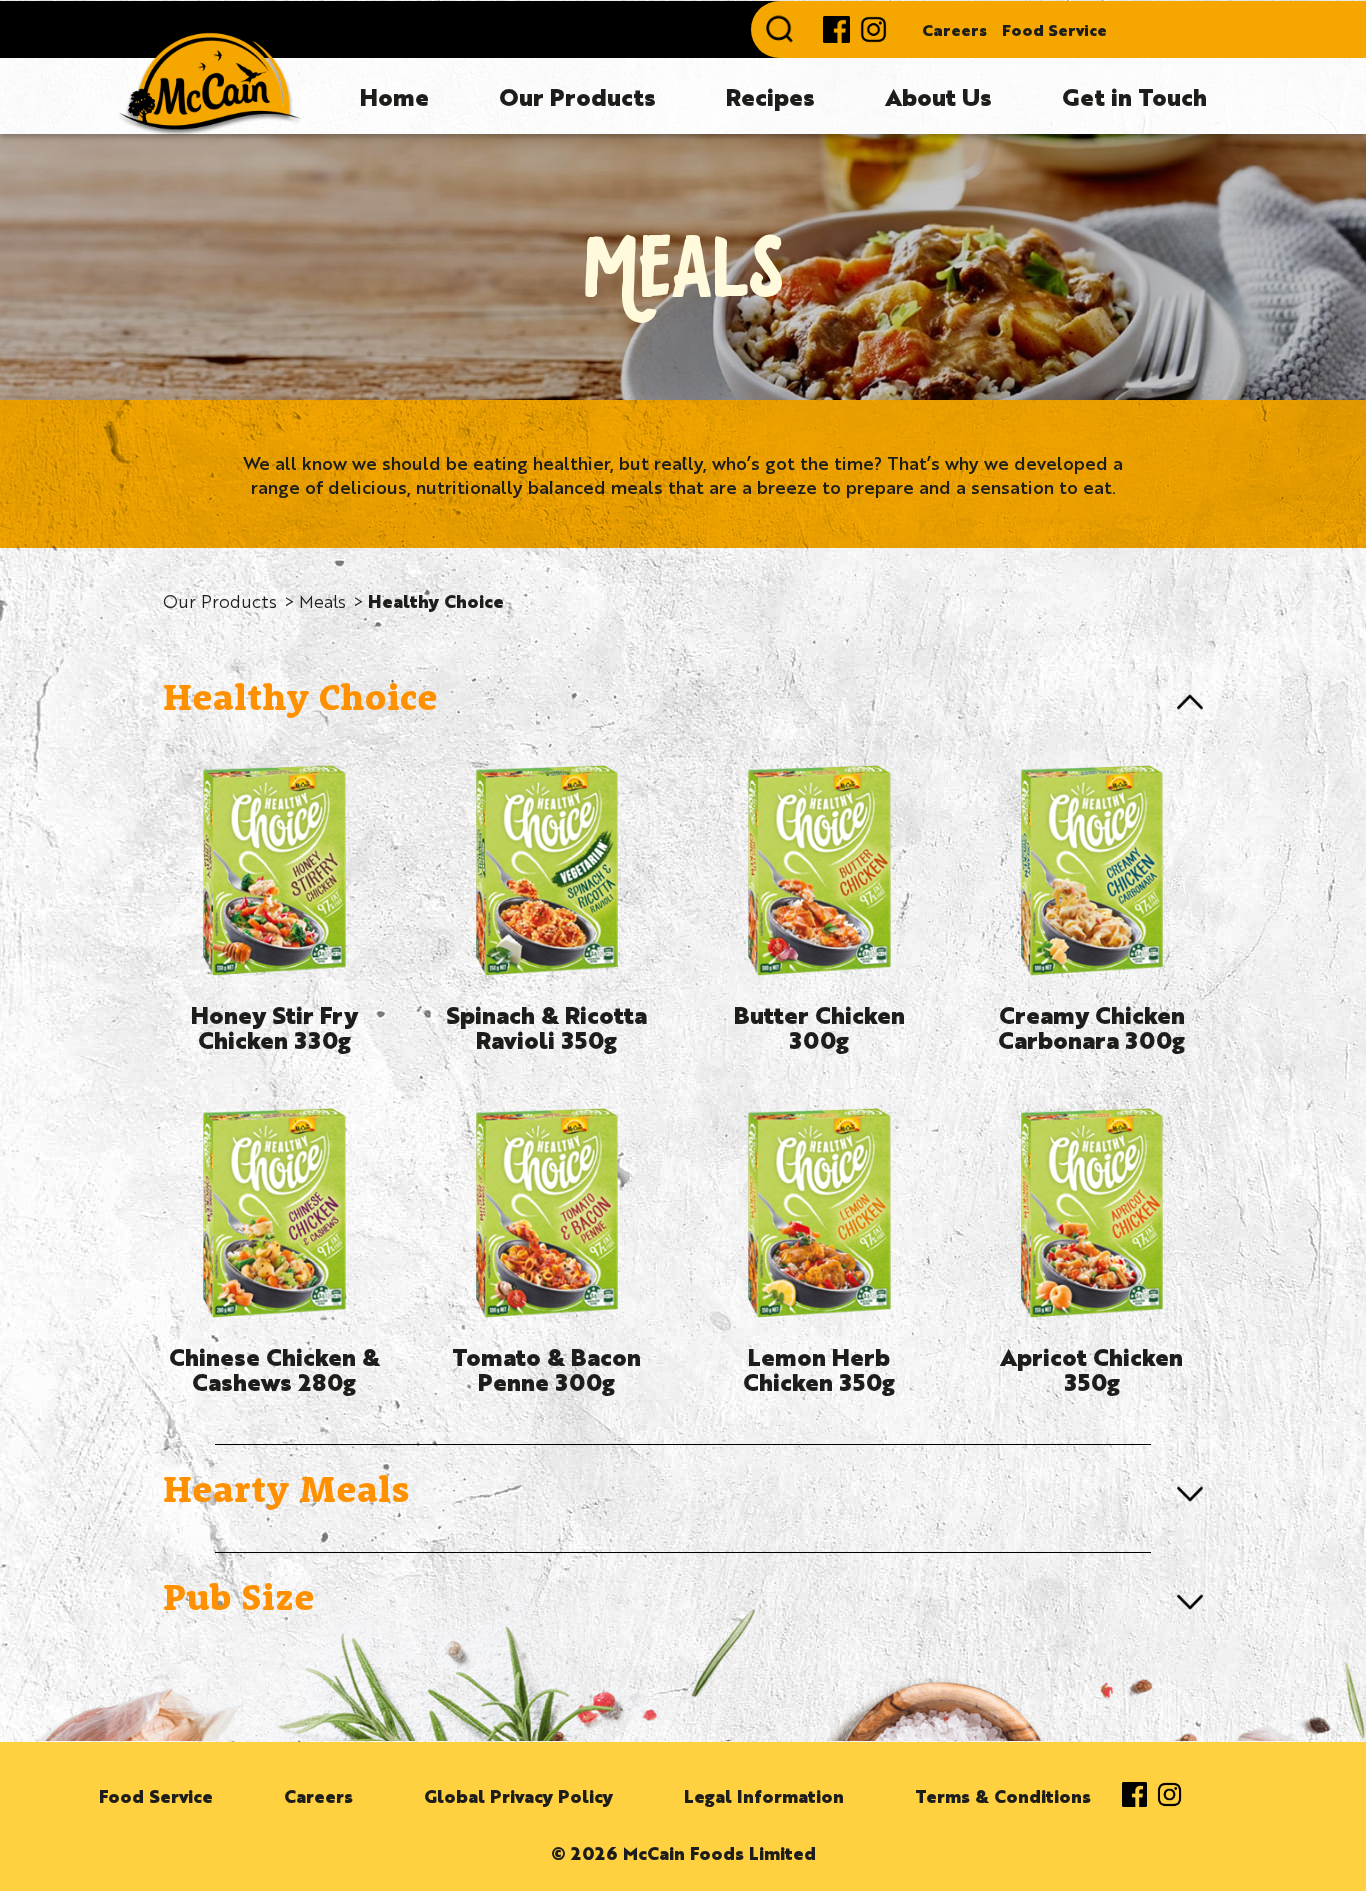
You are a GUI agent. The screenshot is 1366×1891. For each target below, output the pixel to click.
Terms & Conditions (1003, 1795)
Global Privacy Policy (518, 1795)
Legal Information (764, 1795)
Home (394, 96)
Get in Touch (1134, 96)
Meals (322, 600)
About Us (938, 96)
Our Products (577, 96)
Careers (954, 29)
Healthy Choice (436, 600)
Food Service (1054, 29)
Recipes (770, 96)
